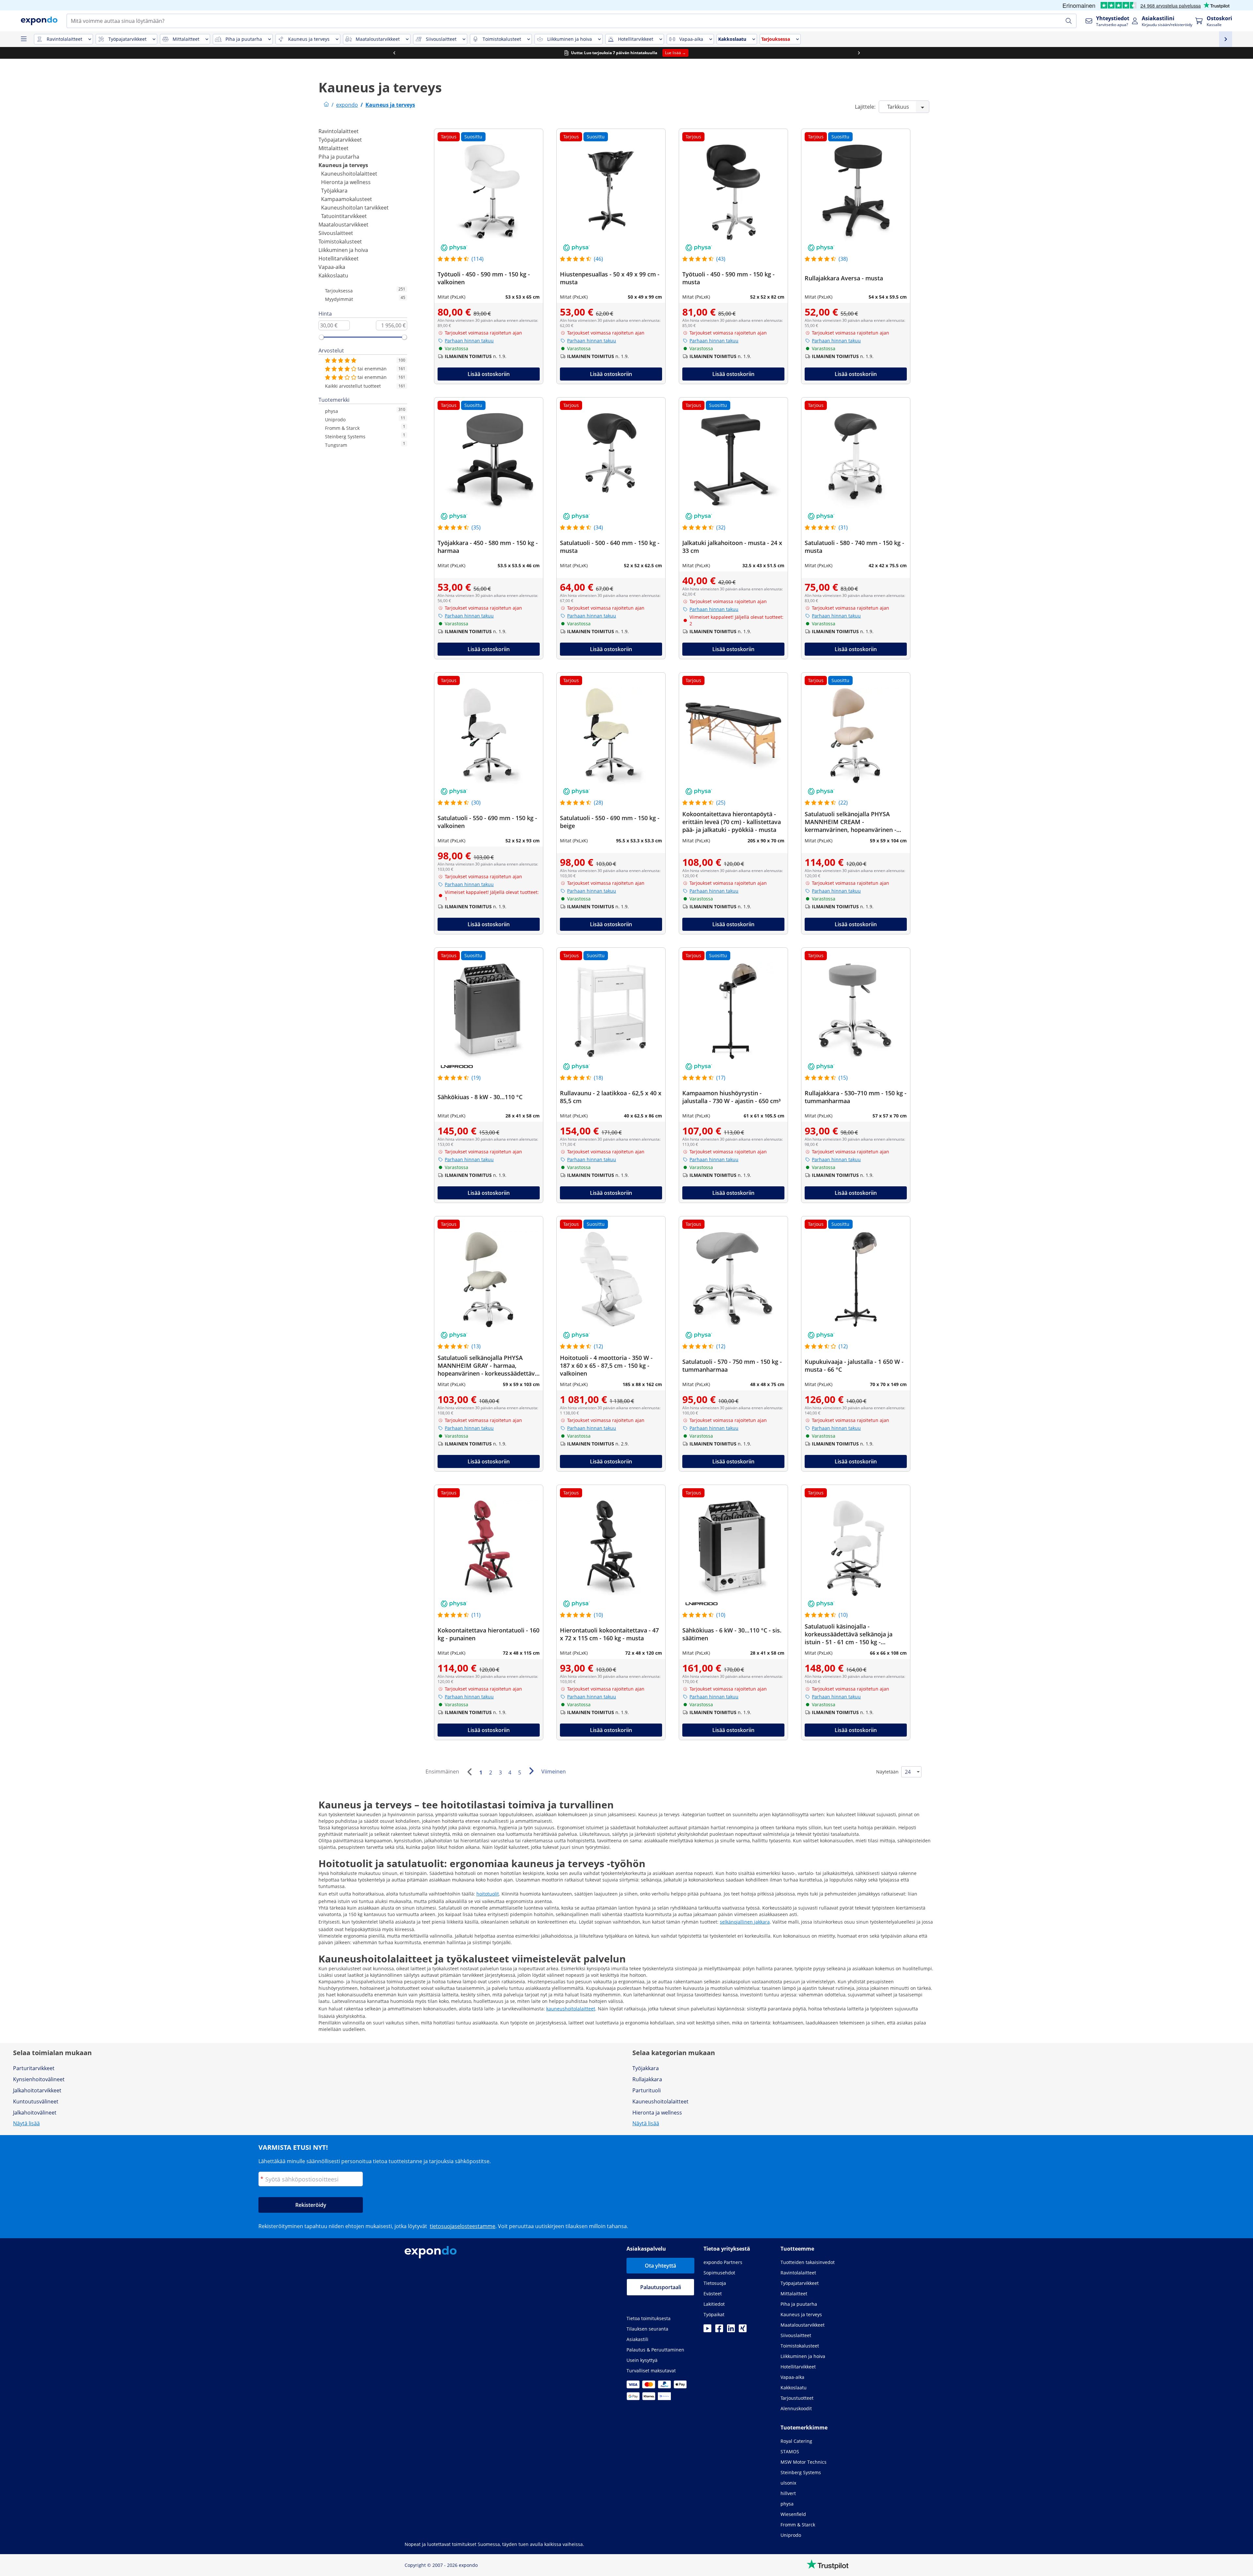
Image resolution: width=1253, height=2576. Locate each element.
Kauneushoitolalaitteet (349, 174)
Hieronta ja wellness (346, 182)
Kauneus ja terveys (343, 165)
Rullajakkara (647, 2079)
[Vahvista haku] (1069, 21)
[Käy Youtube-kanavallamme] (707, 2330)
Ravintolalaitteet (339, 131)
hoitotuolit (488, 1894)
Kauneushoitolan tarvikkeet (355, 208)
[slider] (321, 337)
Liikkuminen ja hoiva (343, 250)
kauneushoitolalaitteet (571, 2009)
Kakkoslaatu (333, 275)
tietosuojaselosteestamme (463, 2226)
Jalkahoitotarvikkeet (37, 2090)
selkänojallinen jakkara (745, 1922)
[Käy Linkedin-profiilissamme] (731, 2330)
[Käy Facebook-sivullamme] (719, 2330)
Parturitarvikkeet (34, 2068)
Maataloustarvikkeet (343, 225)
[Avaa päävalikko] (23, 39)
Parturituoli (647, 2090)
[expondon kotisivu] (326, 105)
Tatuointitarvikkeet (344, 216)
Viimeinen (554, 1772)
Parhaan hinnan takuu (469, 341)
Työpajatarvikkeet (340, 140)
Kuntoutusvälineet (36, 2101)
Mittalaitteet (333, 148)
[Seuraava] (531, 1771)
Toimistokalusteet (340, 242)
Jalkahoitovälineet (35, 2113)
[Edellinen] (469, 1772)
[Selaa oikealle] (859, 53)
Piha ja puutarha (339, 157)
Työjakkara (334, 191)
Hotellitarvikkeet (339, 258)
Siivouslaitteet (336, 233)
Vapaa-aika (332, 267)
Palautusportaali (661, 2287)
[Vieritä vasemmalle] (394, 53)
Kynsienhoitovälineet (39, 2079)
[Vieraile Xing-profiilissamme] (743, 2330)
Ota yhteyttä (660, 2266)
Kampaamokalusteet (347, 199)
